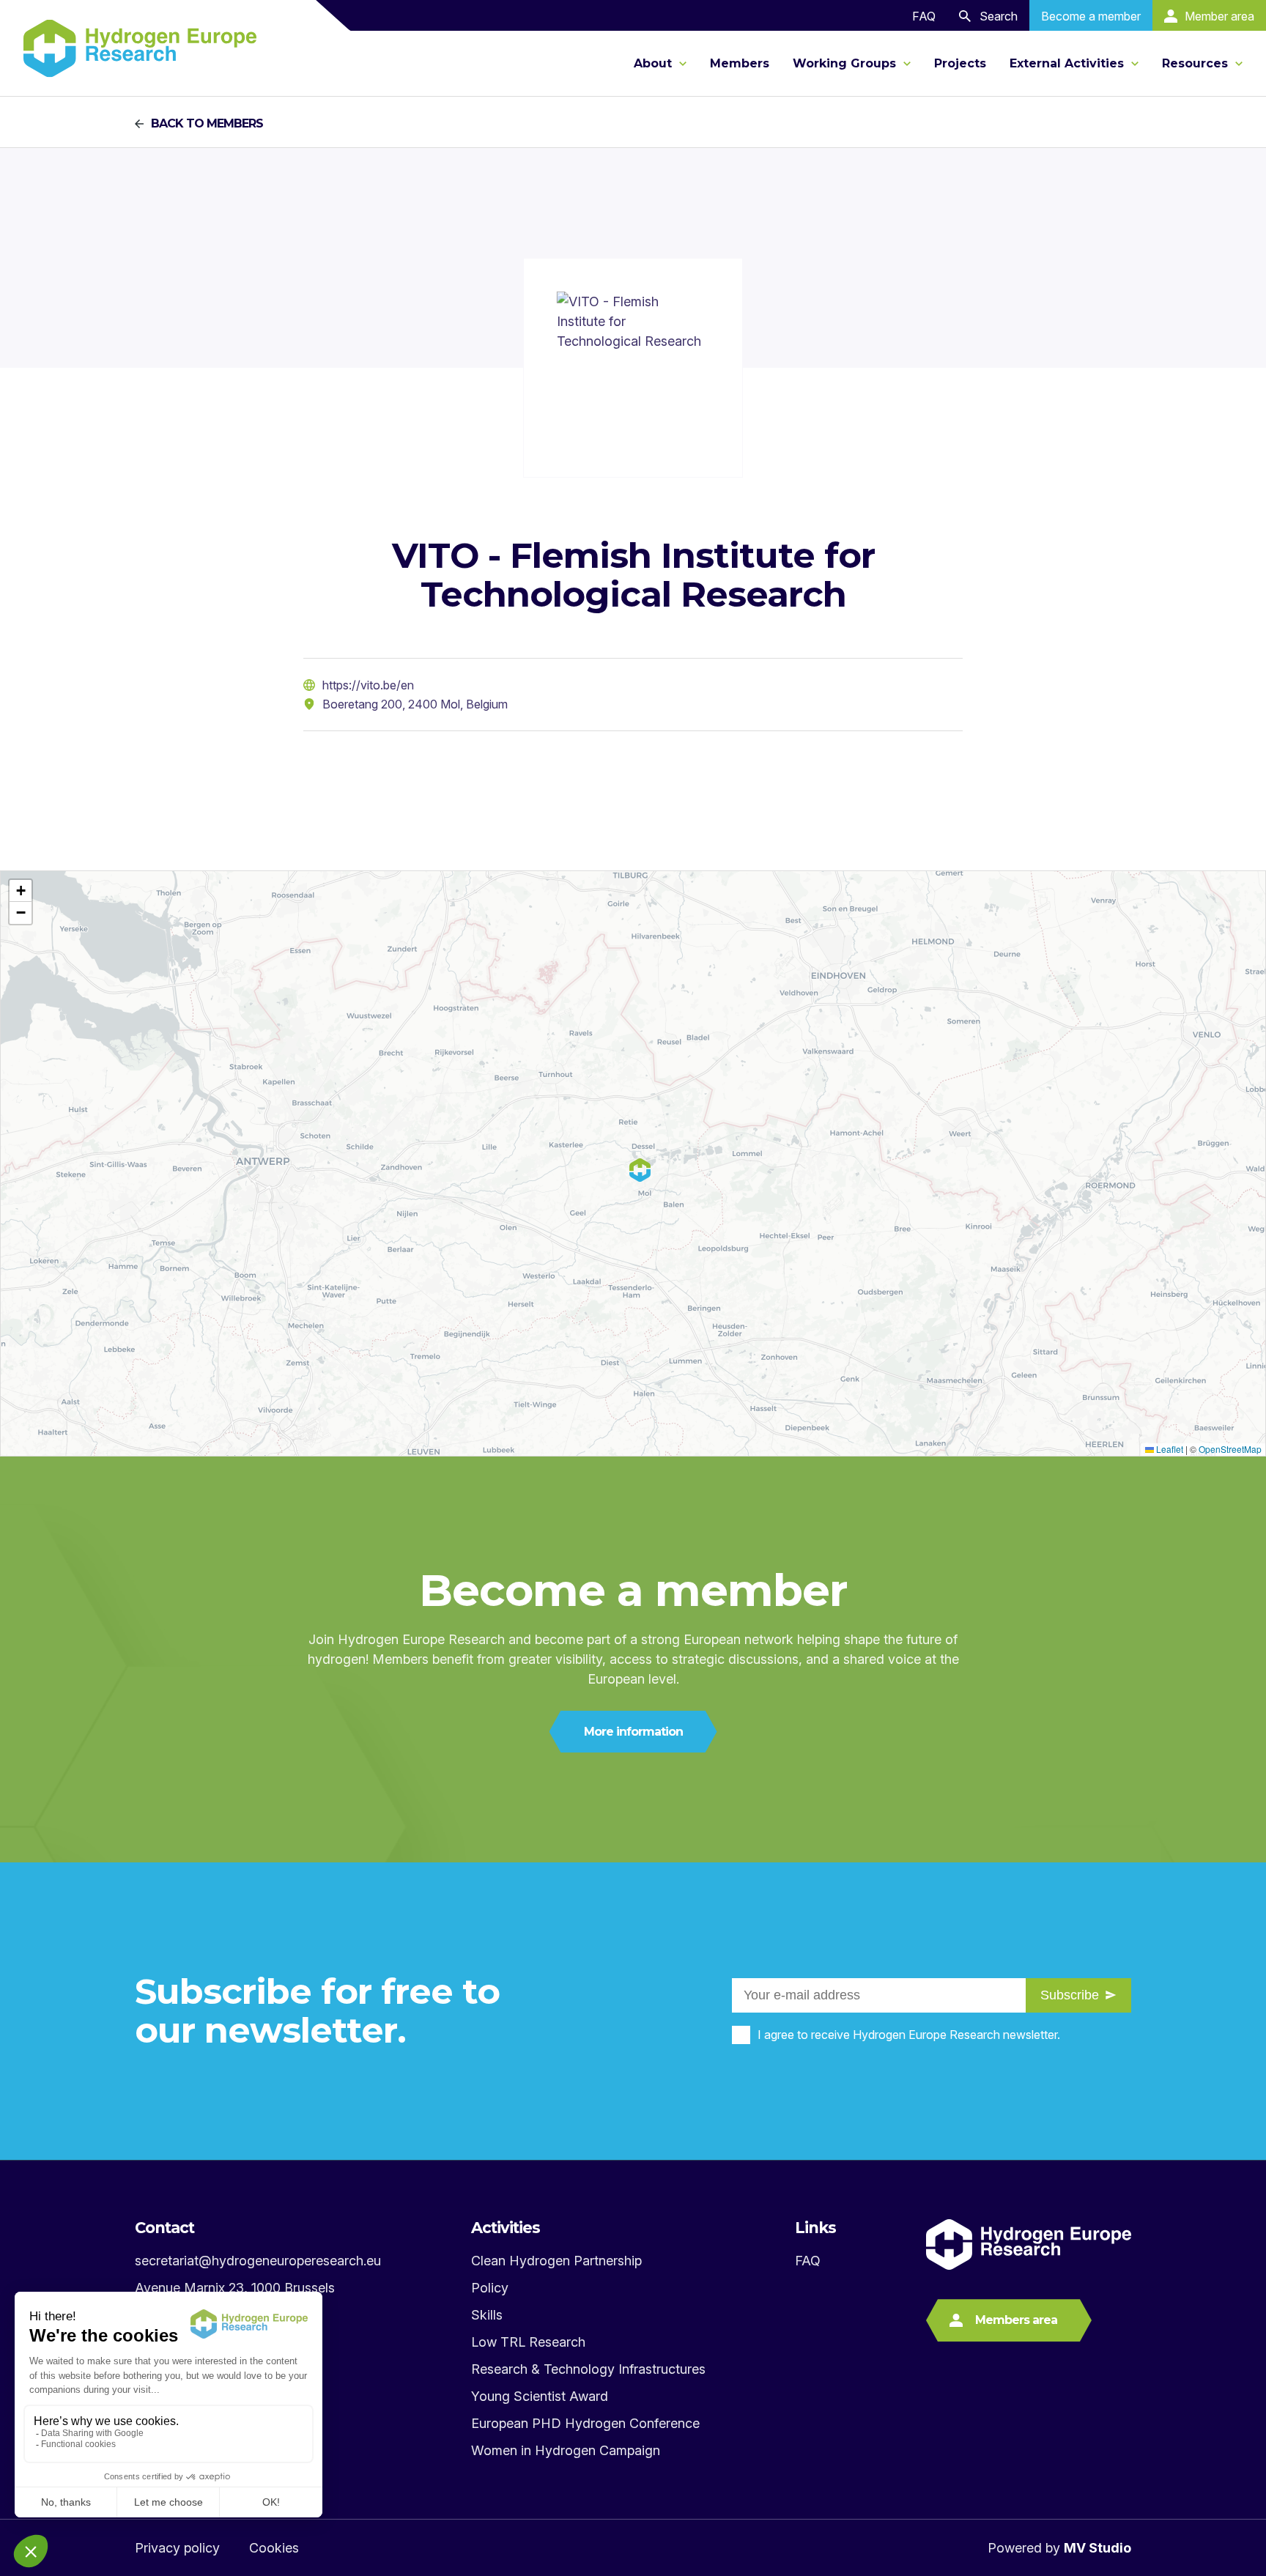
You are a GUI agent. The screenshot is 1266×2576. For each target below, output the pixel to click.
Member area (1219, 16)
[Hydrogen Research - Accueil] (140, 48)
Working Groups (846, 63)
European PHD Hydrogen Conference (585, 2423)
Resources (1197, 63)
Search (999, 16)
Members (740, 63)
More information (633, 1732)
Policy (490, 2288)
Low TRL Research (528, 2342)
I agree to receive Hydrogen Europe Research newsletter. (909, 2035)
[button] (21, 891)
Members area (1016, 2320)
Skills (487, 2315)
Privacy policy (177, 2548)
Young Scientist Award (540, 2396)
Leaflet (1169, 1449)
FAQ (924, 16)
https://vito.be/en (368, 685)
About (655, 63)
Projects (960, 63)
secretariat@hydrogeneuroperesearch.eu (258, 2261)
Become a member (1091, 16)
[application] (633, 1163)
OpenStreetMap (1230, 1449)
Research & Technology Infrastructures (588, 2369)
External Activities (1069, 63)
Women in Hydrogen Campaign (566, 2450)
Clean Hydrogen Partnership (556, 2261)
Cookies (274, 2548)
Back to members (207, 124)
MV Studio (1097, 2548)
